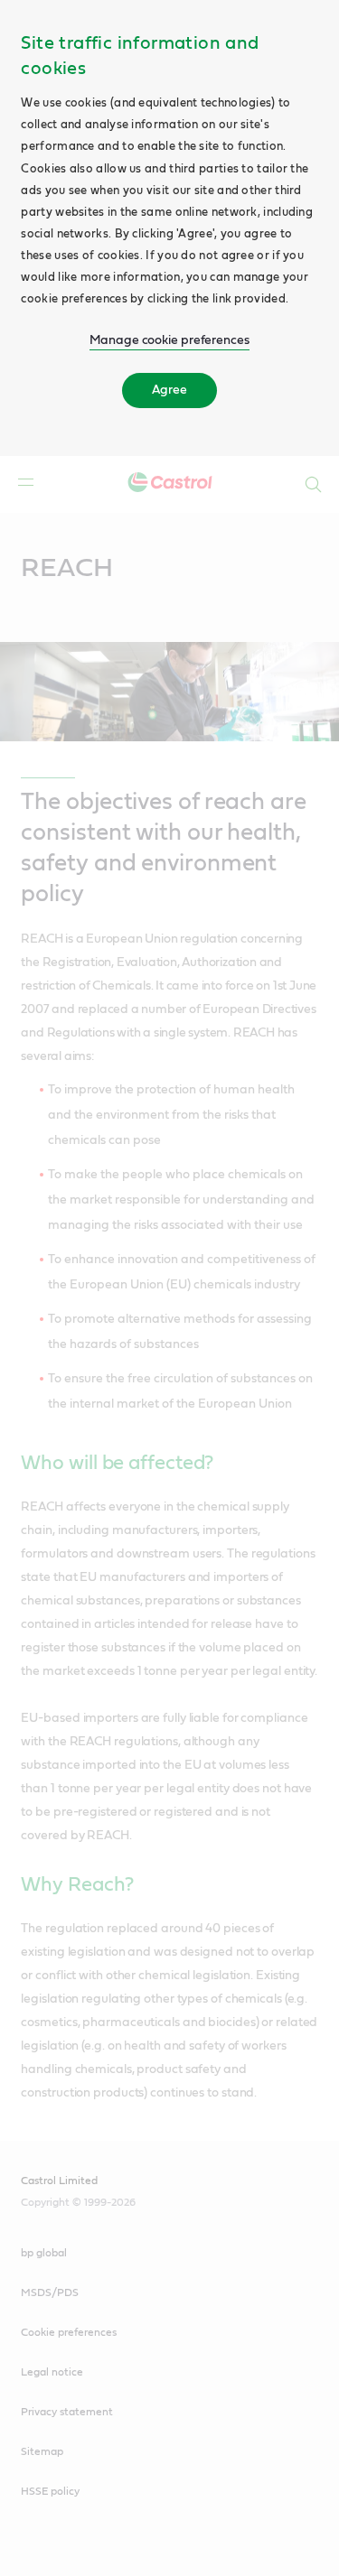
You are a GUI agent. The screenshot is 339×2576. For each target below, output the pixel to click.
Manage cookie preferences (169, 340)
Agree (169, 390)
